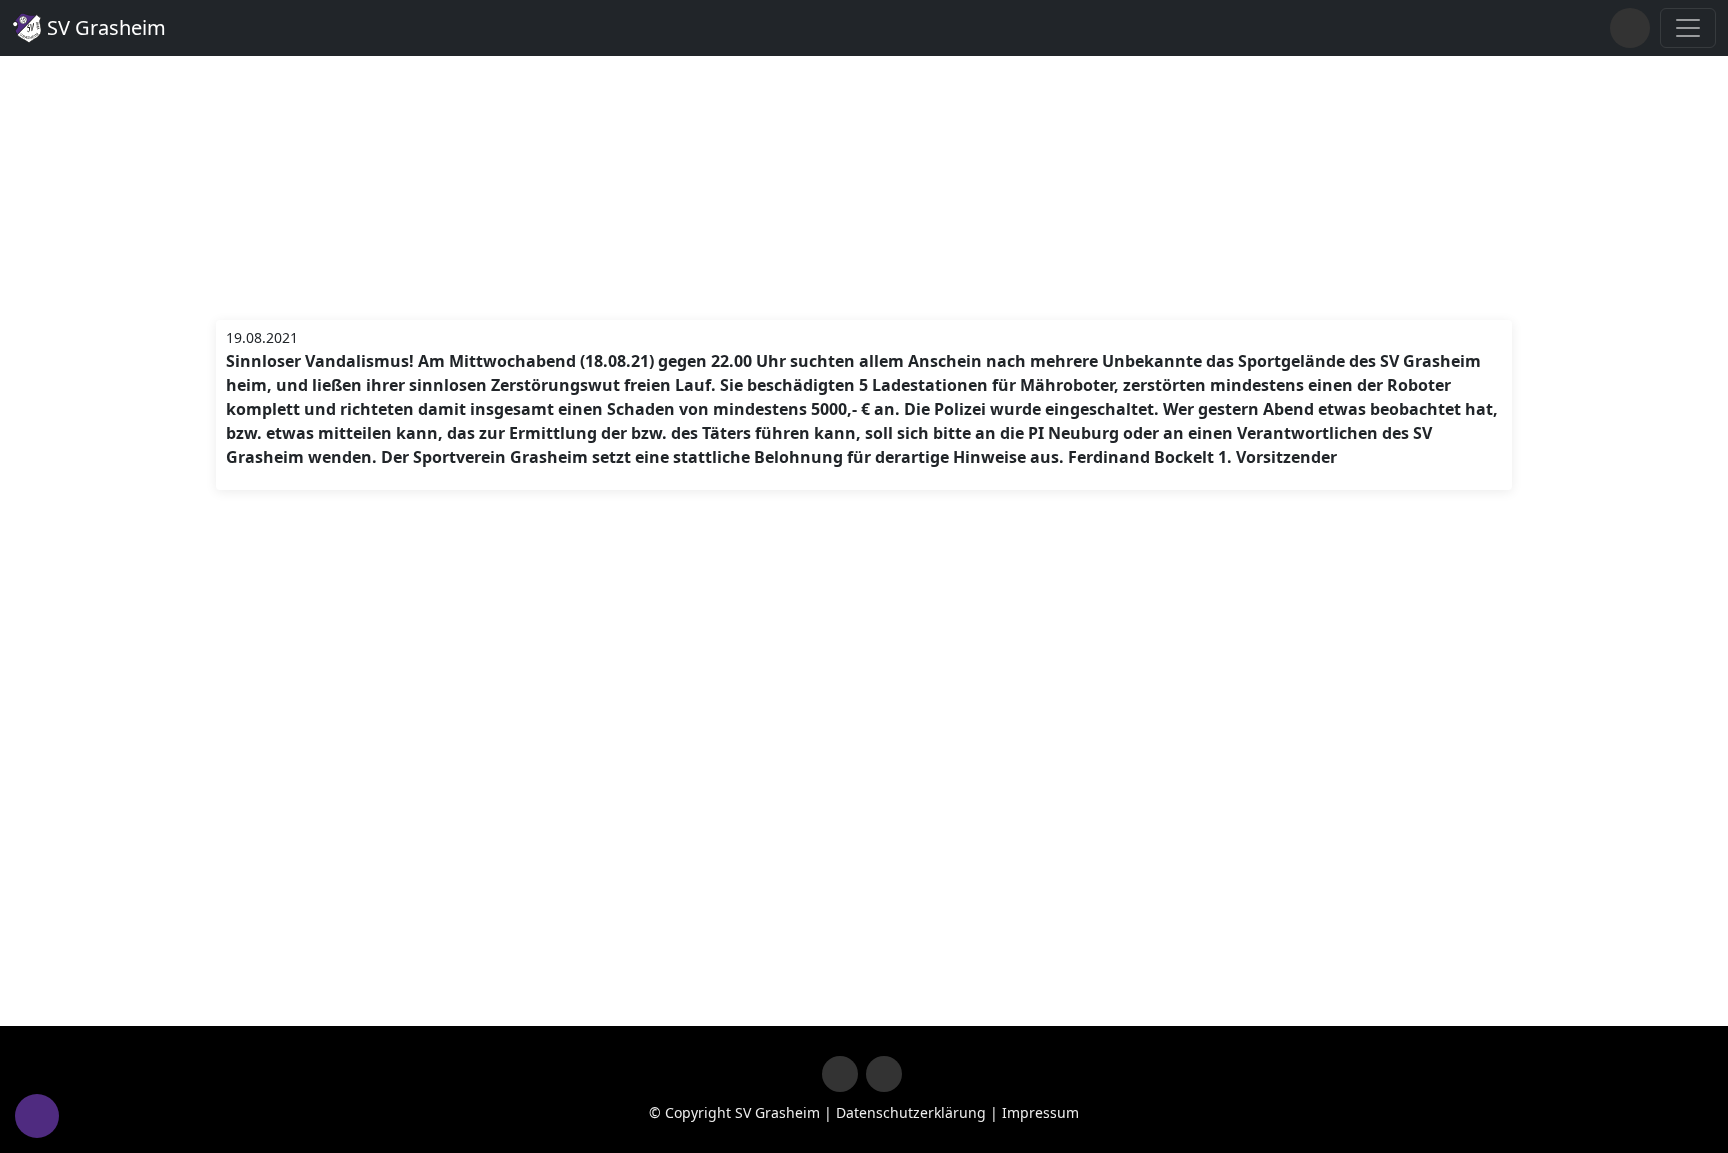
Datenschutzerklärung (911, 1112)
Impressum (1040, 1112)
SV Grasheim (104, 27)
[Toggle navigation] (1688, 28)
